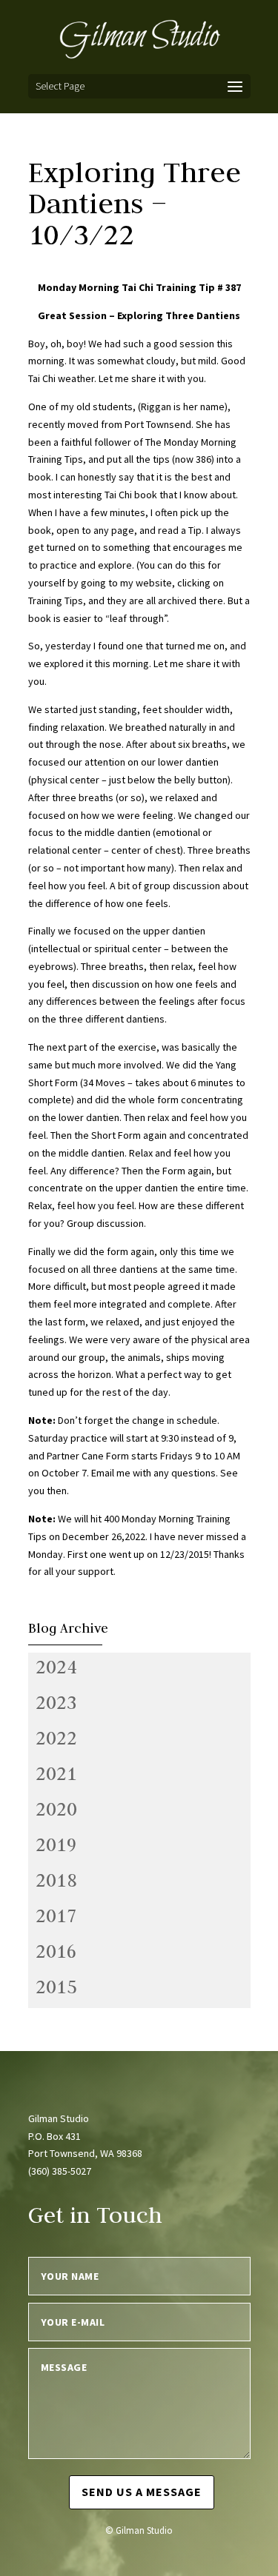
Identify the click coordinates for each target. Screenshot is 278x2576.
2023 (56, 1702)
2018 (56, 1880)
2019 (56, 1844)
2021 (56, 1773)
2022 (56, 1738)
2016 (56, 1951)
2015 (56, 1987)
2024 (56, 1667)
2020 (56, 1809)
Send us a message (142, 2492)
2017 (56, 1916)
